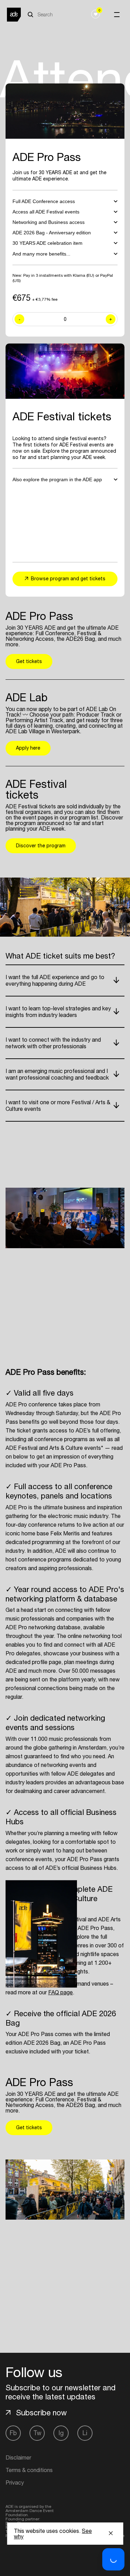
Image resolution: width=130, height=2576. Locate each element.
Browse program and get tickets (68, 579)
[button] (113, 2559)
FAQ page (60, 1992)
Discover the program (41, 846)
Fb (13, 2433)
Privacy (15, 2482)
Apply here (28, 748)
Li (85, 2433)
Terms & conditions (29, 2470)
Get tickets (29, 661)
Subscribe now (41, 2413)
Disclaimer (18, 2457)
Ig (61, 2433)
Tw (37, 2433)
